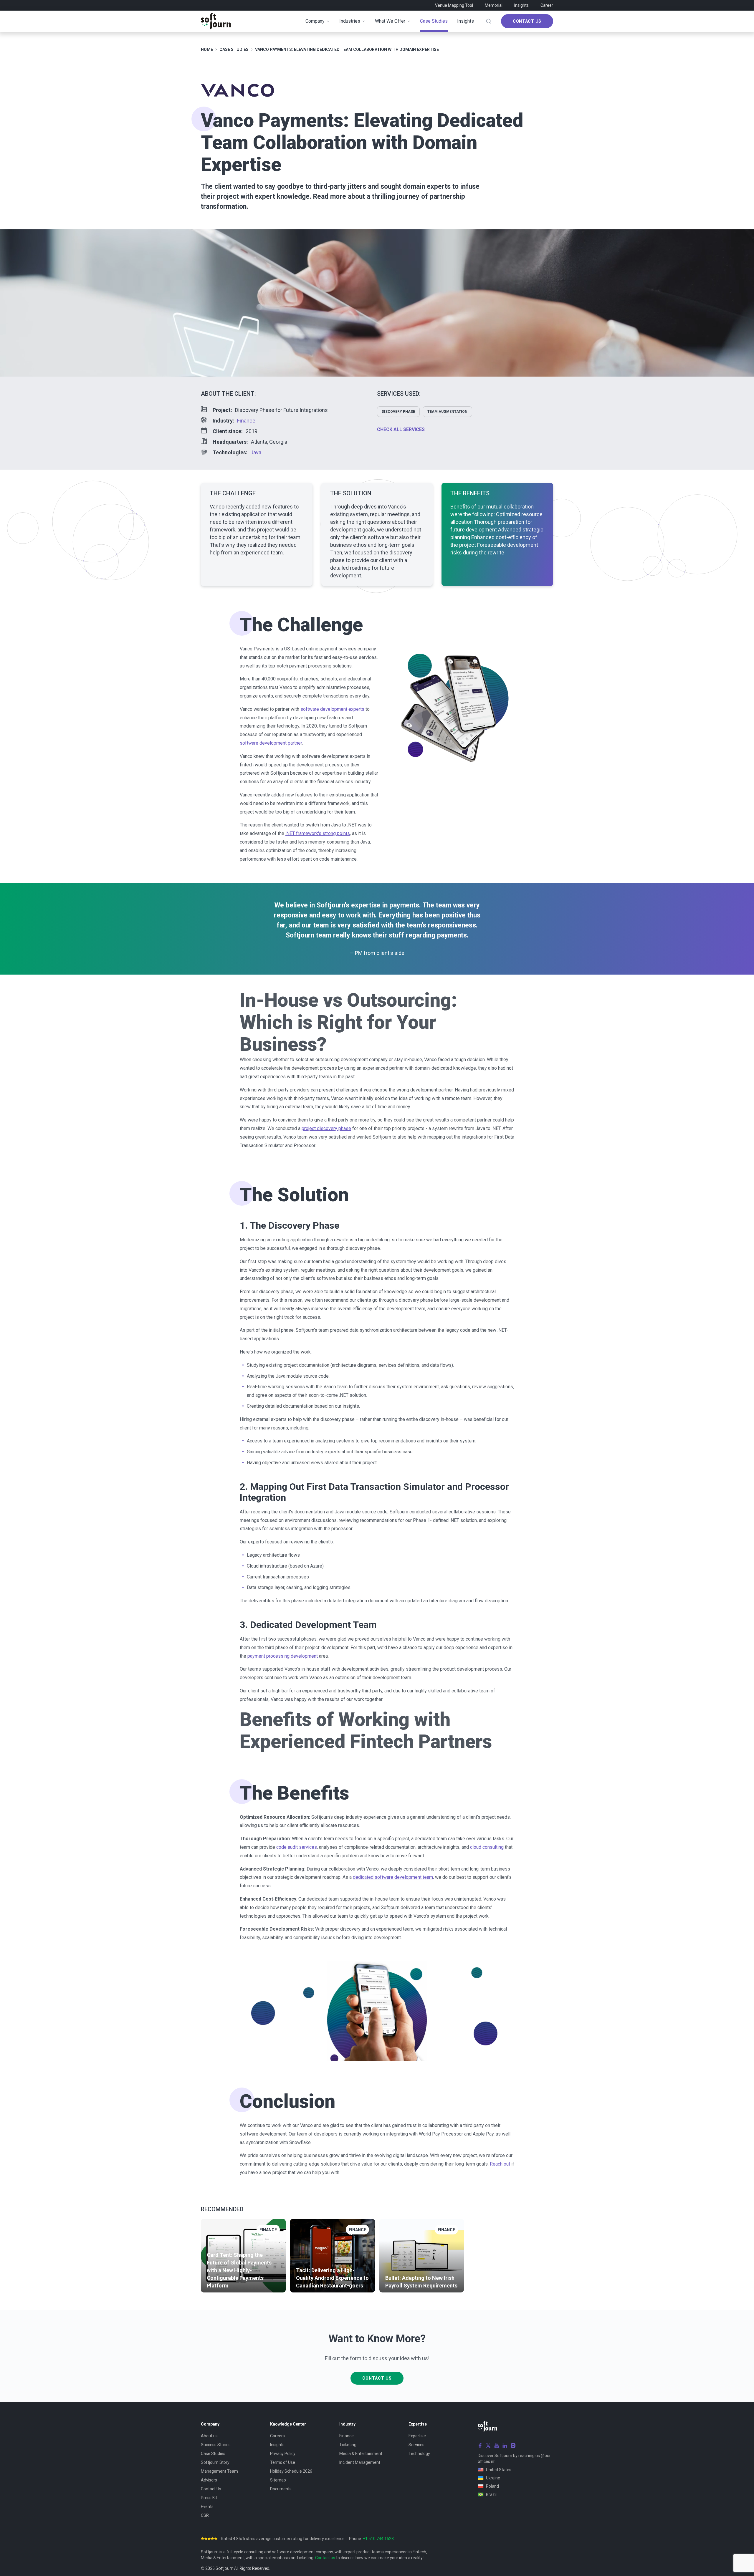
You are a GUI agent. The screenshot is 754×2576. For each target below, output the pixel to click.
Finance (246, 421)
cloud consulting (487, 1847)
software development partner (271, 743)
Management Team (219, 2471)
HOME (207, 49)
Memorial (494, 5)
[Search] (489, 21)
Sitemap (278, 2480)
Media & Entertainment (361, 2454)
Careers (277, 2436)
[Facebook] (480, 2446)
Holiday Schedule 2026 (291, 2471)
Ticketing (348, 2445)
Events (207, 2507)
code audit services (297, 1847)
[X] (488, 2446)
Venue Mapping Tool (454, 5)
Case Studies (213, 2454)
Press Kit (209, 2498)
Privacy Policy (283, 2454)
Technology (419, 2454)
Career (547, 5)
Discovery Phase (398, 412)
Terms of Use (283, 2462)
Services (416, 2445)
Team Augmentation (447, 412)
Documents (281, 2489)
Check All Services (401, 429)
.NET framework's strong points (318, 833)
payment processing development (283, 1656)
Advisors (209, 2480)
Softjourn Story (215, 2462)
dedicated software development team (393, 1877)
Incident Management (360, 2462)
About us (209, 2436)
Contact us (325, 2558)
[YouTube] (497, 2446)
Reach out (500, 2164)
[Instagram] (513, 2446)
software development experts (332, 709)
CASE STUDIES (234, 49)
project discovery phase (326, 1128)
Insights (521, 5)
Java (256, 452)
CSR (205, 2515)
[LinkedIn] (505, 2446)
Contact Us (527, 21)
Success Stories (216, 2445)
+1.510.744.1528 (378, 2539)
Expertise (417, 2436)
